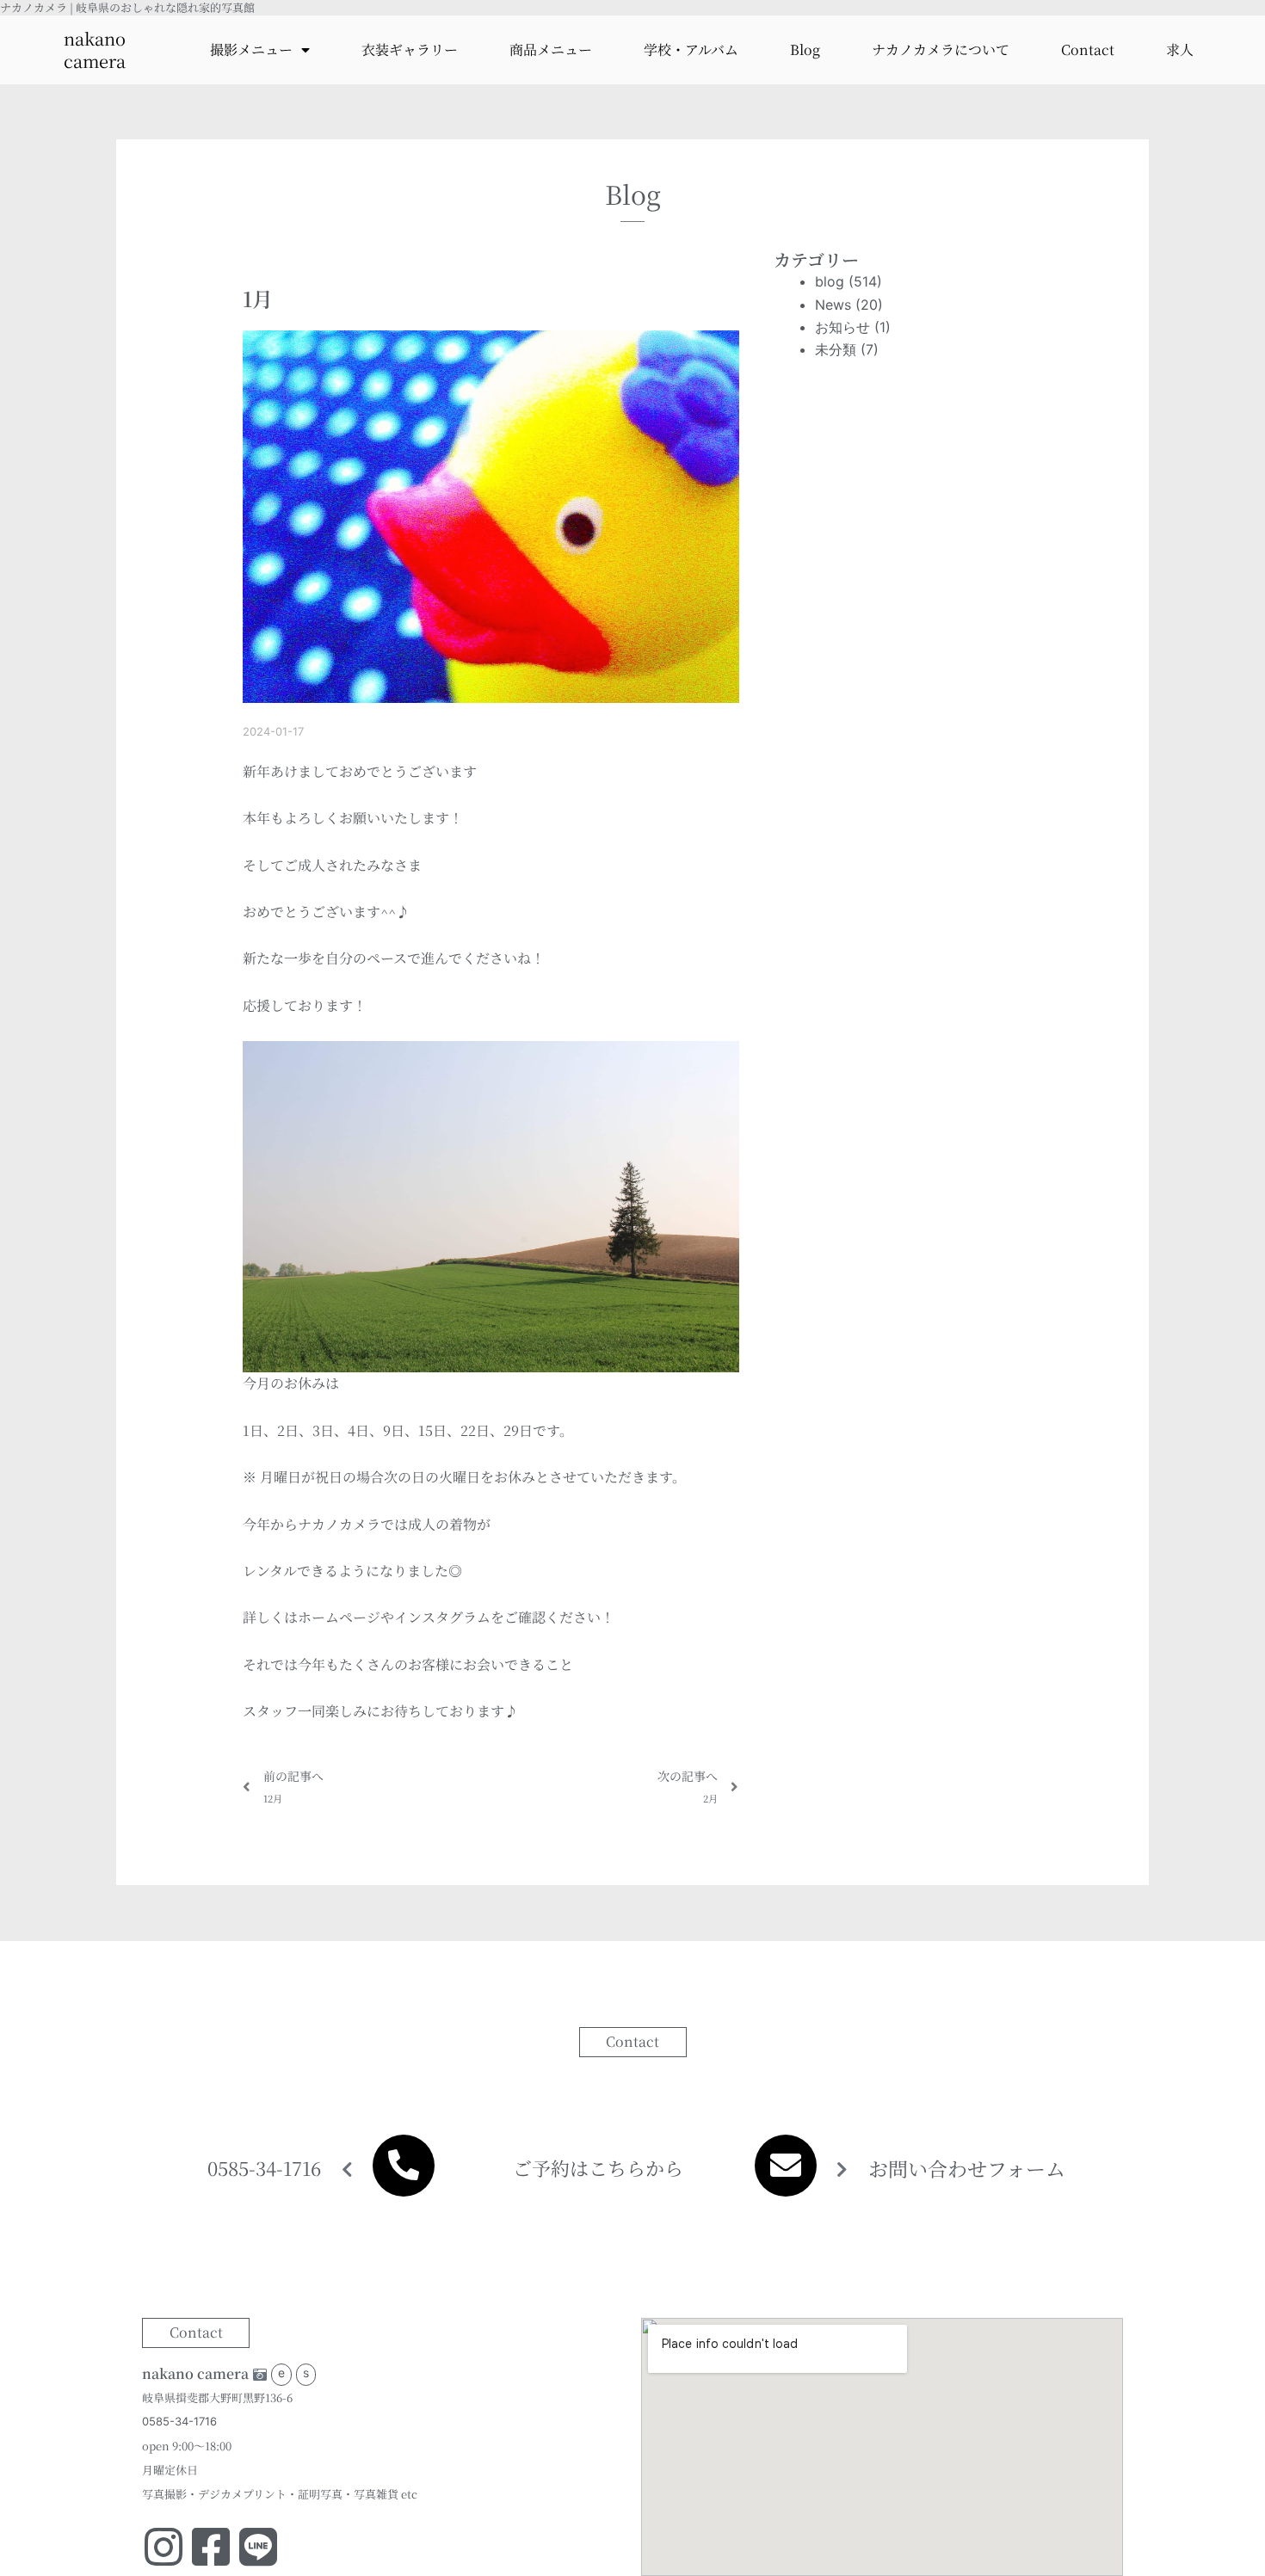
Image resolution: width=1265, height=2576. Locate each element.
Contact (1088, 49)
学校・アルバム (691, 49)
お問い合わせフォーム (967, 2169)
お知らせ (842, 327)
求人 (1180, 49)
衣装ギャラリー (410, 49)
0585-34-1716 (264, 2168)
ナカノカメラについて (941, 49)
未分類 (836, 349)
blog (830, 281)
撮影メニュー (251, 49)
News (833, 305)
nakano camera (95, 49)
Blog (805, 49)
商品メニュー (551, 49)
